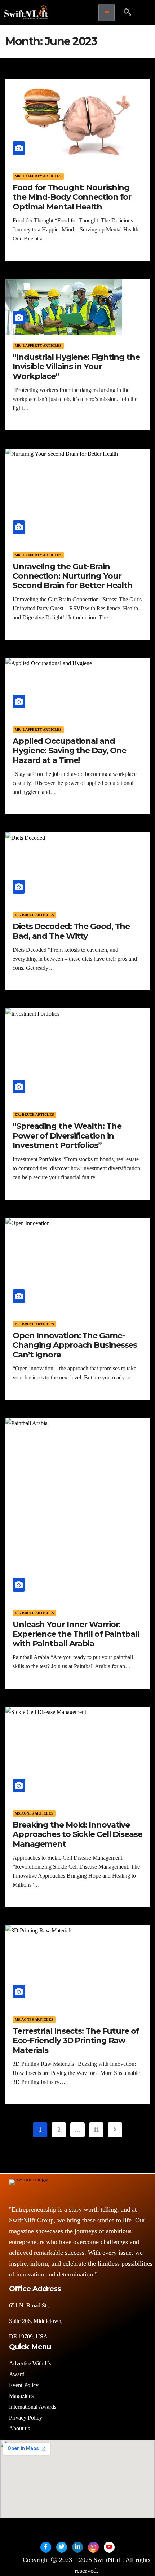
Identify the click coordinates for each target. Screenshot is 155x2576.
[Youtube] (109, 2547)
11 (96, 2130)
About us (20, 2428)
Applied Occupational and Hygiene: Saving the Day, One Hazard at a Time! (69, 751)
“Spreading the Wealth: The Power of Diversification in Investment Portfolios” (67, 1136)
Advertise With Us (30, 2363)
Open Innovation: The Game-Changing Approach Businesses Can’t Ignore (75, 1345)
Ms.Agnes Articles (34, 1813)
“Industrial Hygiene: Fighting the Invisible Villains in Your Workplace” (76, 367)
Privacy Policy (26, 2418)
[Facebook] (46, 2547)
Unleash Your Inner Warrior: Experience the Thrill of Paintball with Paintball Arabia (76, 1634)
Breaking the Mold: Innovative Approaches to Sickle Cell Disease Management (77, 1834)
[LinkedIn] (77, 2547)
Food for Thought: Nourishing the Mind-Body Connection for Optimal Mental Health (72, 197)
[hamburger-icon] (107, 13)
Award (17, 2374)
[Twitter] (62, 2547)
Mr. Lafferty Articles (38, 176)
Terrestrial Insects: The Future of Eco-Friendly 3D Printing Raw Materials (76, 2041)
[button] (127, 13)
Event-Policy (24, 2385)
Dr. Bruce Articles (34, 915)
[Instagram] (93, 2547)
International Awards (33, 2407)
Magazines (21, 2396)
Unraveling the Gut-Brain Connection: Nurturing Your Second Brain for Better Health (73, 576)
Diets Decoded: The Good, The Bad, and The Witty (71, 931)
